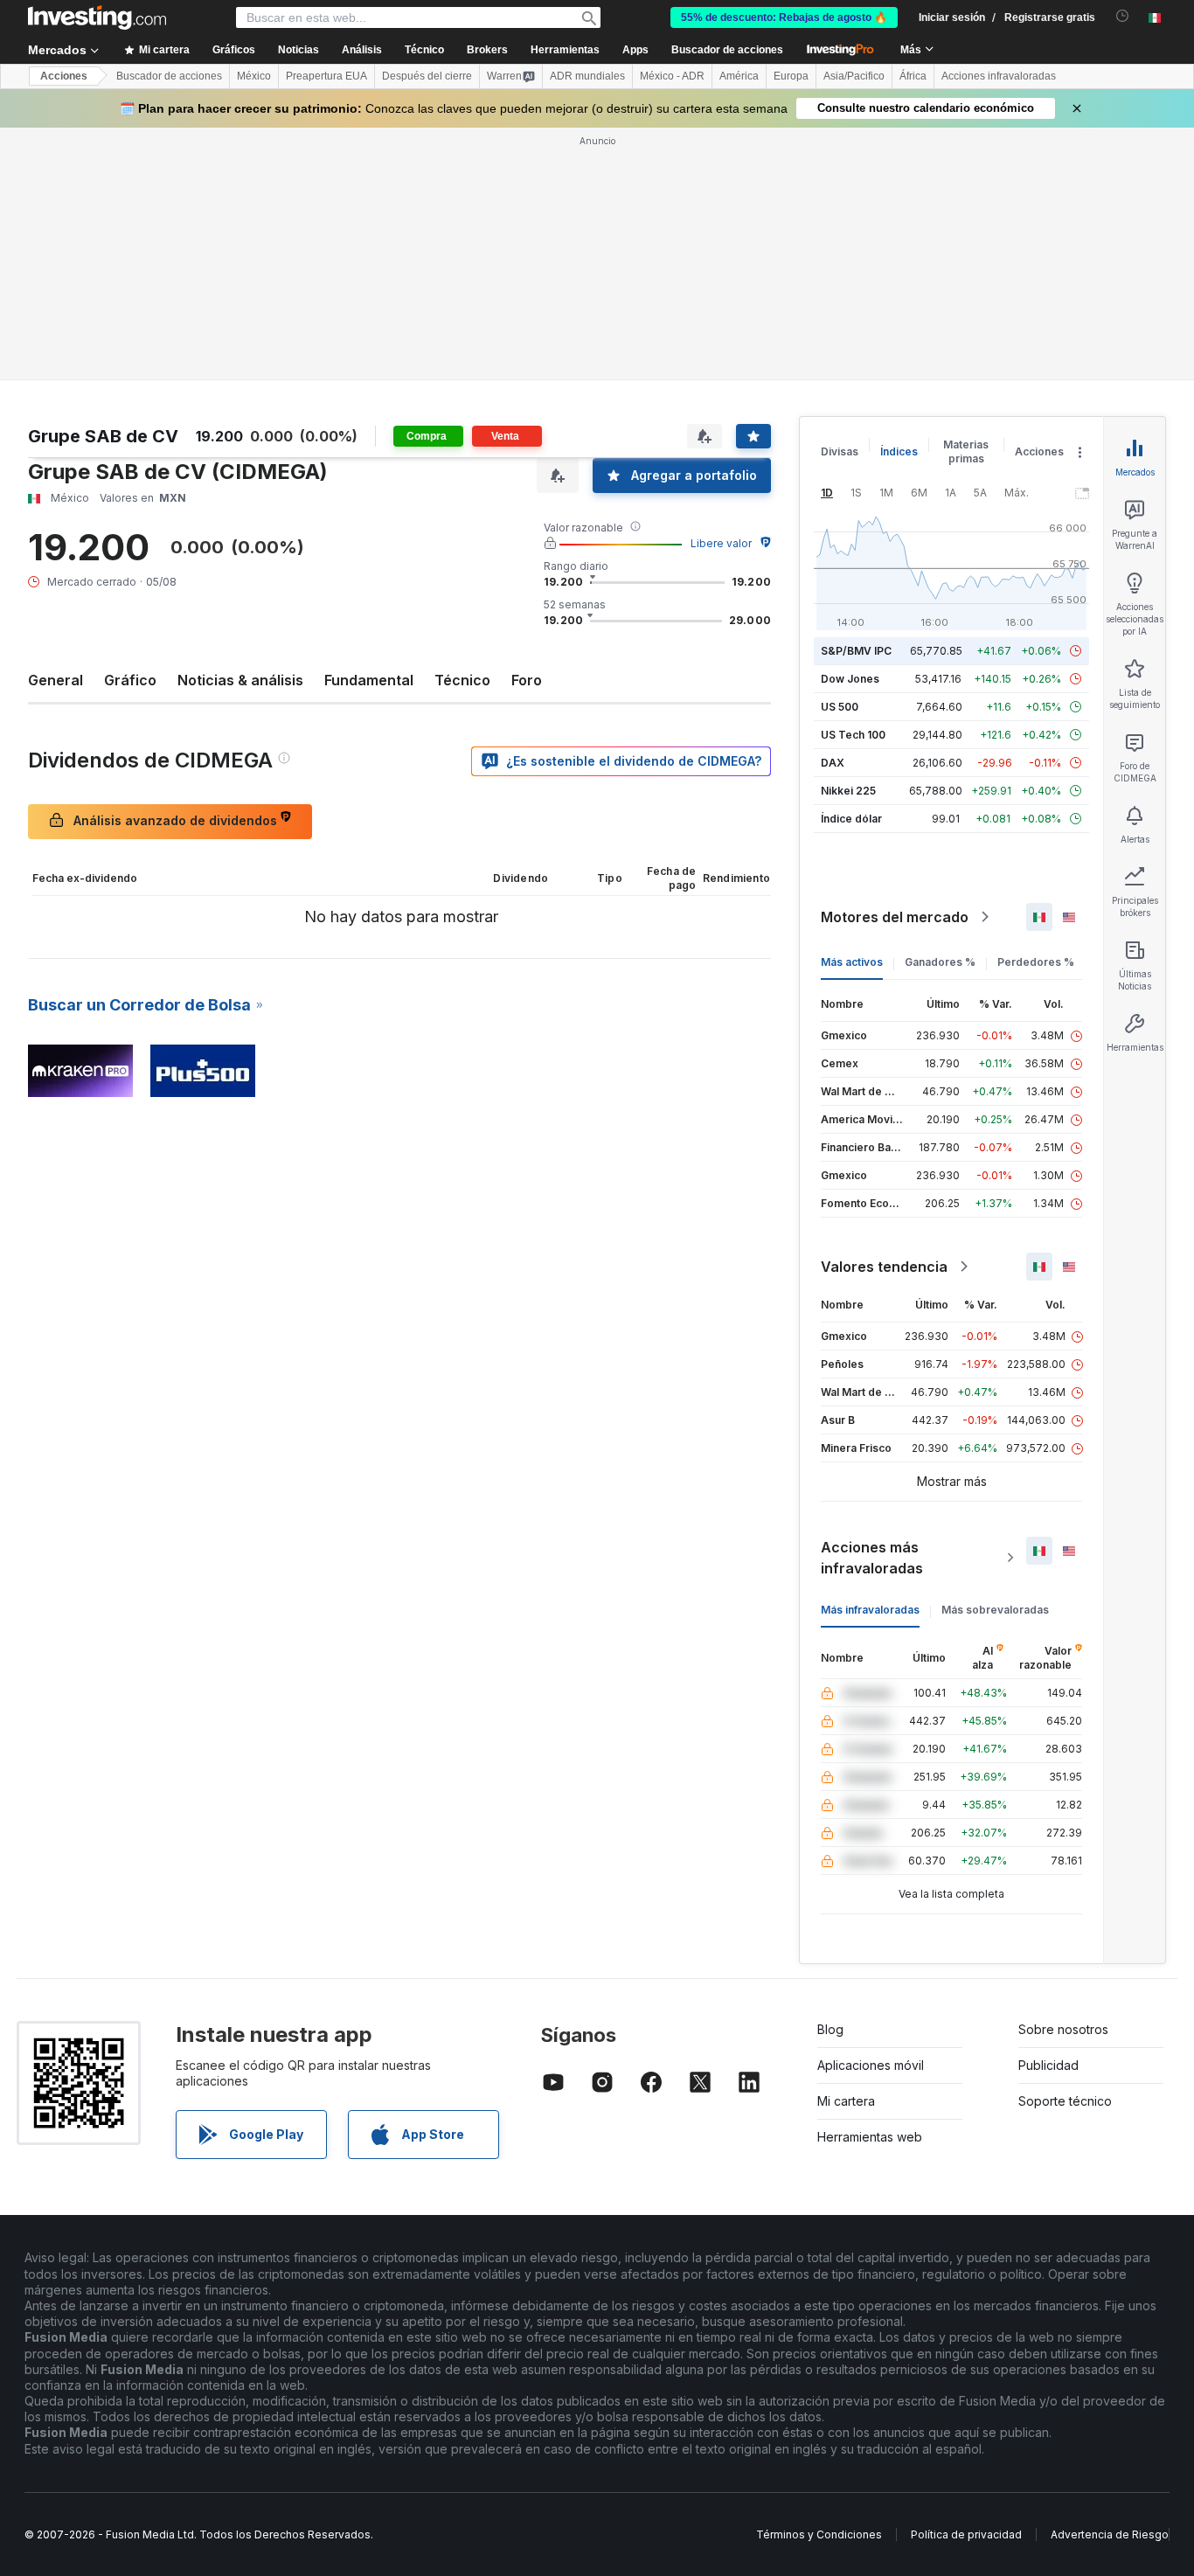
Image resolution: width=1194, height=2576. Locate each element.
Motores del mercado (895, 917)
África (913, 76)
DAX (833, 763)
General (56, 680)
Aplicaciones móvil (871, 2065)
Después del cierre (427, 76)
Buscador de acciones (727, 50)
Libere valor (721, 543)
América (739, 76)
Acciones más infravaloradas (872, 1558)
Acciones (64, 76)
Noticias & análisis (240, 680)
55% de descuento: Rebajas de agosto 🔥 (784, 17)
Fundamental (369, 680)
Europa (791, 76)
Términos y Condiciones (819, 2534)
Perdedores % (1036, 962)
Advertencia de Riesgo (1110, 2534)
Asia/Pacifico (854, 76)
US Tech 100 (853, 735)
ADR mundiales (587, 76)
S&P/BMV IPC (856, 651)
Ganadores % (940, 962)
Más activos (852, 962)
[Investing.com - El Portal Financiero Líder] (97, 17)
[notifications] (1123, 16)
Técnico (462, 680)
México (254, 76)
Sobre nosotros (1063, 2029)
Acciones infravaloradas (999, 76)
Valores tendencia (884, 1267)
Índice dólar (851, 819)
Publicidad (1048, 2065)
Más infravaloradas (870, 1610)
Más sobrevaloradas (995, 1610)
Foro (527, 680)
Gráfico (130, 680)
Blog (830, 2029)
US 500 (840, 707)
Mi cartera (846, 2101)
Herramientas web (870, 2137)
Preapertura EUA (326, 76)
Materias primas (966, 451)
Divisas (840, 451)
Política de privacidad (966, 2534)
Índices (899, 451)
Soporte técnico (1065, 2101)
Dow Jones (850, 679)
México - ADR (672, 76)
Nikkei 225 (848, 791)
